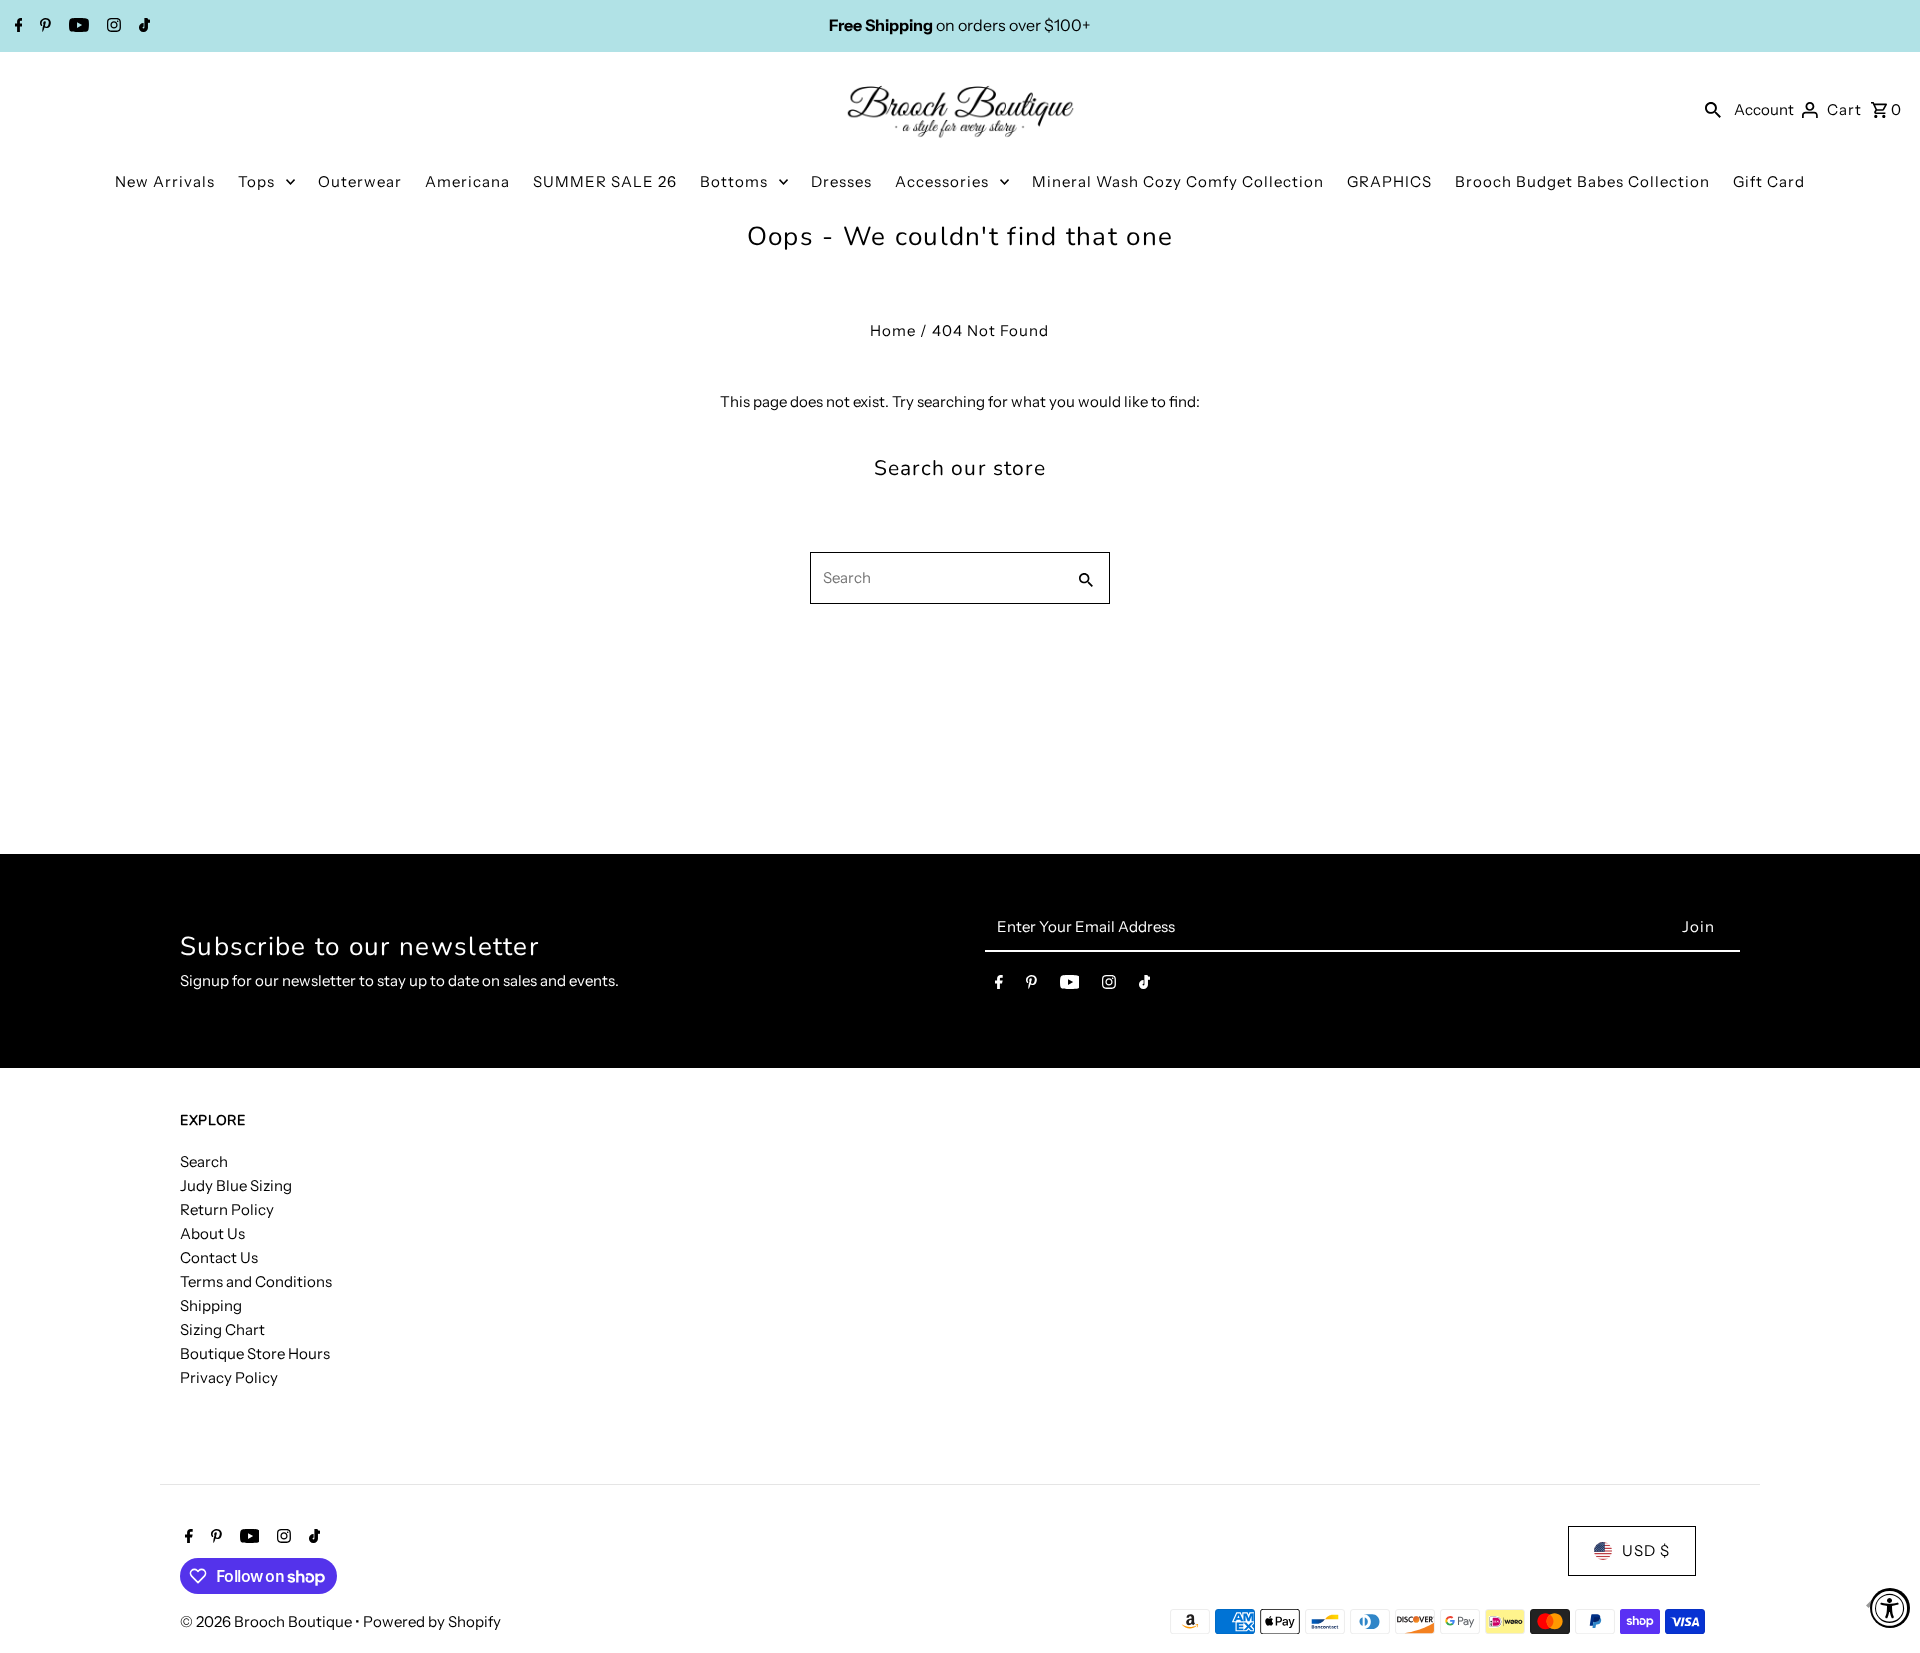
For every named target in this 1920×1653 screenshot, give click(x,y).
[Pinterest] (43, 27)
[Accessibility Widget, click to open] (1890, 1608)
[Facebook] (16, 27)
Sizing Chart (222, 1329)
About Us (212, 1233)
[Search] (1713, 109)
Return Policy (227, 1209)
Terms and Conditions (256, 1281)
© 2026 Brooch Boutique (267, 1621)
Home (893, 330)
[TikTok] (142, 27)
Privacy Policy (229, 1377)
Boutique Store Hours (255, 1353)
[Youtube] (76, 27)
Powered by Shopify (432, 1621)
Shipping (211, 1305)
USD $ (1646, 1550)
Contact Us (219, 1257)
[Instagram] (111, 27)
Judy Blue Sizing (236, 1185)
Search (204, 1161)
